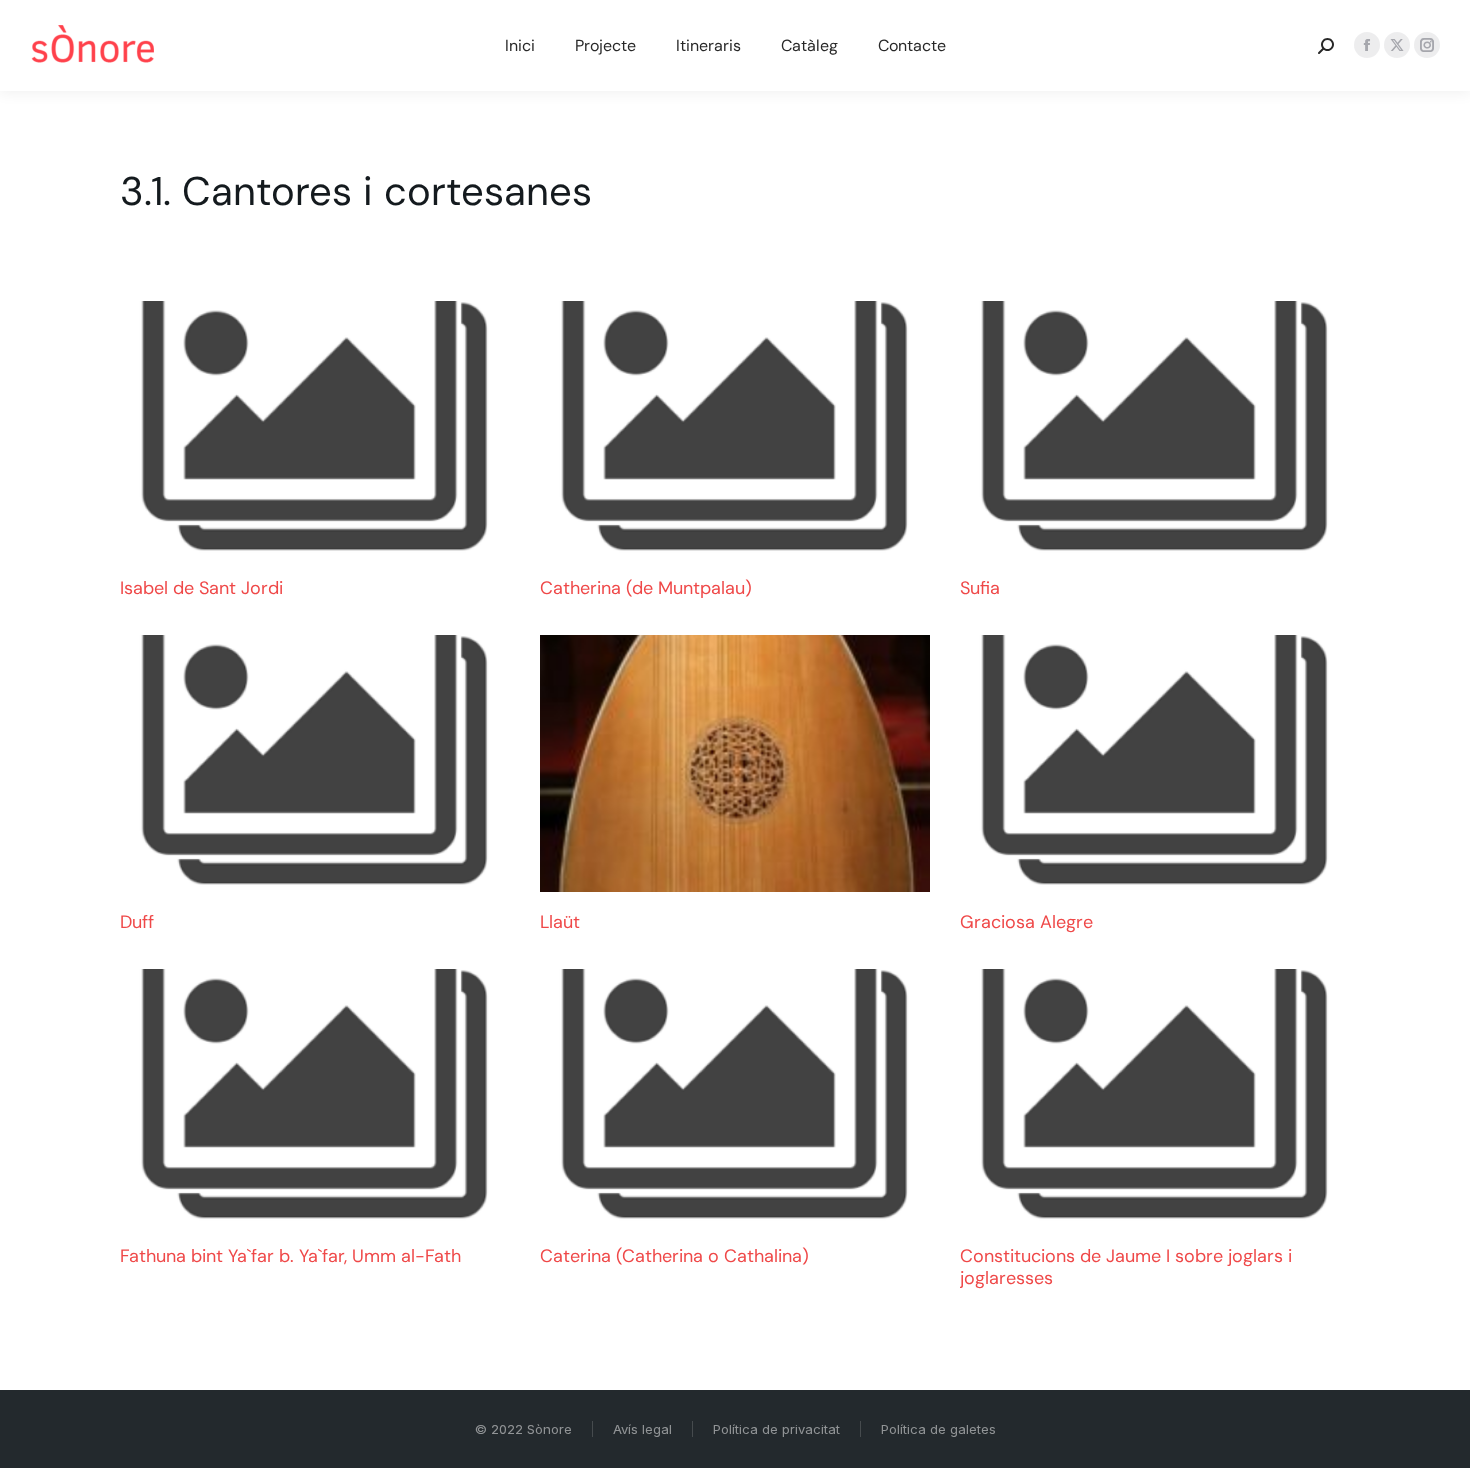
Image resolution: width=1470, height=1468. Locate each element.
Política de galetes (938, 1429)
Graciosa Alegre (1026, 922)
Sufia (980, 588)
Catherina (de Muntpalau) (646, 588)
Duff (137, 922)
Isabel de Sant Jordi (201, 588)
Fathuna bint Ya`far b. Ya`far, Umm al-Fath (290, 1256)
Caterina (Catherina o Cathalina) (674, 1256)
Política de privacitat (776, 1429)
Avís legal (642, 1429)
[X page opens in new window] (1397, 45)
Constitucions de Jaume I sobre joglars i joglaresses (1126, 1267)
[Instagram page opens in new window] (1427, 45)
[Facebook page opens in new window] (1367, 45)
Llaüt (560, 922)
